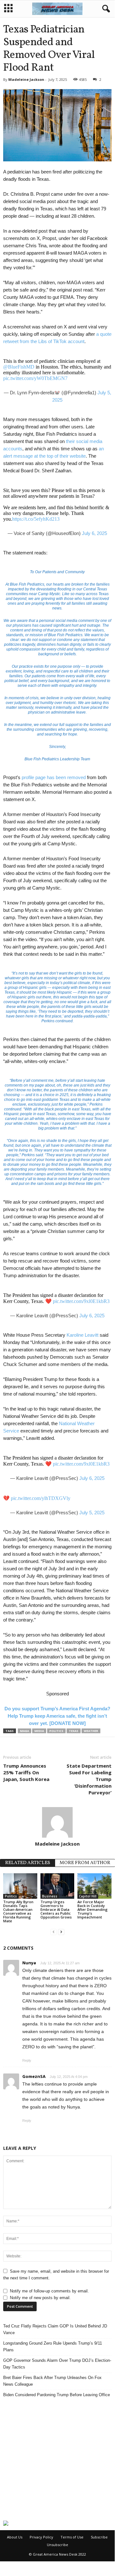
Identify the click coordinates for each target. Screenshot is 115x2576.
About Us (15, 2537)
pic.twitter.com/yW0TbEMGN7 (35, 378)
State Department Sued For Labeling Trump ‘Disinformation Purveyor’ (89, 1779)
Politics (56, 1731)
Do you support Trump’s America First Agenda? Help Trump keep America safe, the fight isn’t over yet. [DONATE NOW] (57, 1716)
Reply (27, 2060)
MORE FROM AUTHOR (85, 1863)
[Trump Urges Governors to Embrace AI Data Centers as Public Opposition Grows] (57, 1886)
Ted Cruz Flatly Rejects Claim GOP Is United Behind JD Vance (55, 2329)
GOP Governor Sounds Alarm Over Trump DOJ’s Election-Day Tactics (57, 2364)
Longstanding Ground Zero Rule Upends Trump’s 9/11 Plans (53, 2347)
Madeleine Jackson (26, 79)
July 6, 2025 (94, 533)
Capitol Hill (88, 1896)
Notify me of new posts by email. (40, 2298)
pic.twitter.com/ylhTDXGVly (41, 1498)
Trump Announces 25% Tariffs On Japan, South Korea (26, 1772)
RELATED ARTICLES (28, 1863)
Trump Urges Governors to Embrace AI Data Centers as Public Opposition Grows (56, 1909)
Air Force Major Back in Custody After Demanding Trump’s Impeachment (93, 1909)
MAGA (25, 1731)
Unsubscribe (57, 2545)
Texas (74, 1731)
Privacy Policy (41, 2537)
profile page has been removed (54, 777)
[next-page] (61, 1932)
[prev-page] (54, 1932)
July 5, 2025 (92, 1513)
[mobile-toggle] (8, 9)
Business (50, 1896)
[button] (105, 9)
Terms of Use (72, 2537)
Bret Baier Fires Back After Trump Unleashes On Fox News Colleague (52, 2381)
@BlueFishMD (19, 367)
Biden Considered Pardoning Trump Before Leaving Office (57, 2395)
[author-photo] (57, 1822)
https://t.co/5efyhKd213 (36, 519)
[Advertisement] (57, 2459)
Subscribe (99, 2537)
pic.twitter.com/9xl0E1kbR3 (81, 1301)
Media (39, 1731)
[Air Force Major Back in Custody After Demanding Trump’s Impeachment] (94, 1886)
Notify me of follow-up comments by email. (49, 2291)
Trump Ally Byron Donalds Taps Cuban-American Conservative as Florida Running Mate (18, 1911)
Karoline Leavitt (83, 1335)
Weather (91, 1731)
